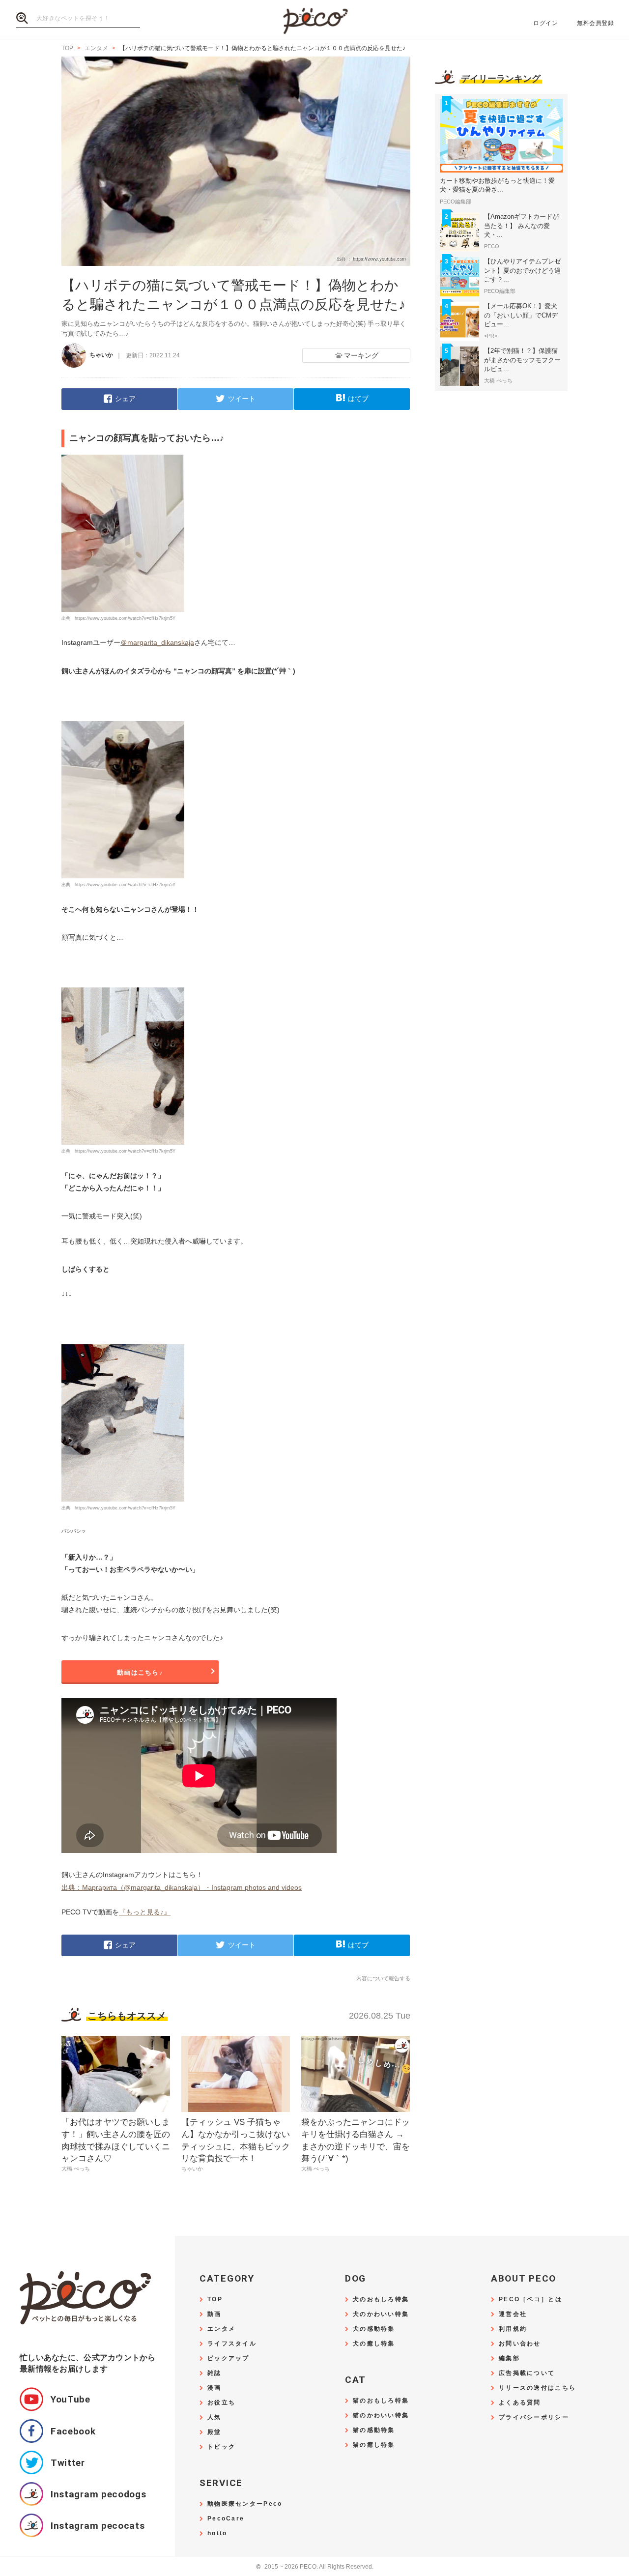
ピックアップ (229, 2359)
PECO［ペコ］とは (530, 2300)
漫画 (214, 2388)
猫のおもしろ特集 (381, 2401)
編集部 (509, 2359)
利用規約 (513, 2329)
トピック (221, 2447)
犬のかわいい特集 (381, 2314)
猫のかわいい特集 (381, 2416)
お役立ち (221, 2403)
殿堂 (214, 2432)
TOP (215, 2300)
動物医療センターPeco (245, 2504)
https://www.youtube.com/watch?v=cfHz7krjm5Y (125, 618)
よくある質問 (520, 2403)
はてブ (358, 399)
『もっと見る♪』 (145, 1912)
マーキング (361, 355)
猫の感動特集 (374, 2430)
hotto (217, 2533)
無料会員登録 (595, 23)
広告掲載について (527, 2373)
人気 (214, 2417)
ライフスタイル (232, 2344)
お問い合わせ (520, 2344)
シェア (125, 399)
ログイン (545, 23)
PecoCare (226, 2519)
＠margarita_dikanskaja (157, 642)
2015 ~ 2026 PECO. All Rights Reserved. (315, 2567)
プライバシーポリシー (534, 2417)
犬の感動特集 (374, 2329)
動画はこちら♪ (140, 1672)
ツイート (242, 399)
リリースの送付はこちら (537, 2388)
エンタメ (221, 2329)
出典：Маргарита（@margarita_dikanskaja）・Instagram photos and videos (182, 1887)
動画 (214, 2314)
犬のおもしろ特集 (381, 2300)
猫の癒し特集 (374, 2445)
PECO (314, 20)
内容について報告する (383, 1978)
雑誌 (214, 2373)
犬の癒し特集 (374, 2344)
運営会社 (513, 2314)
